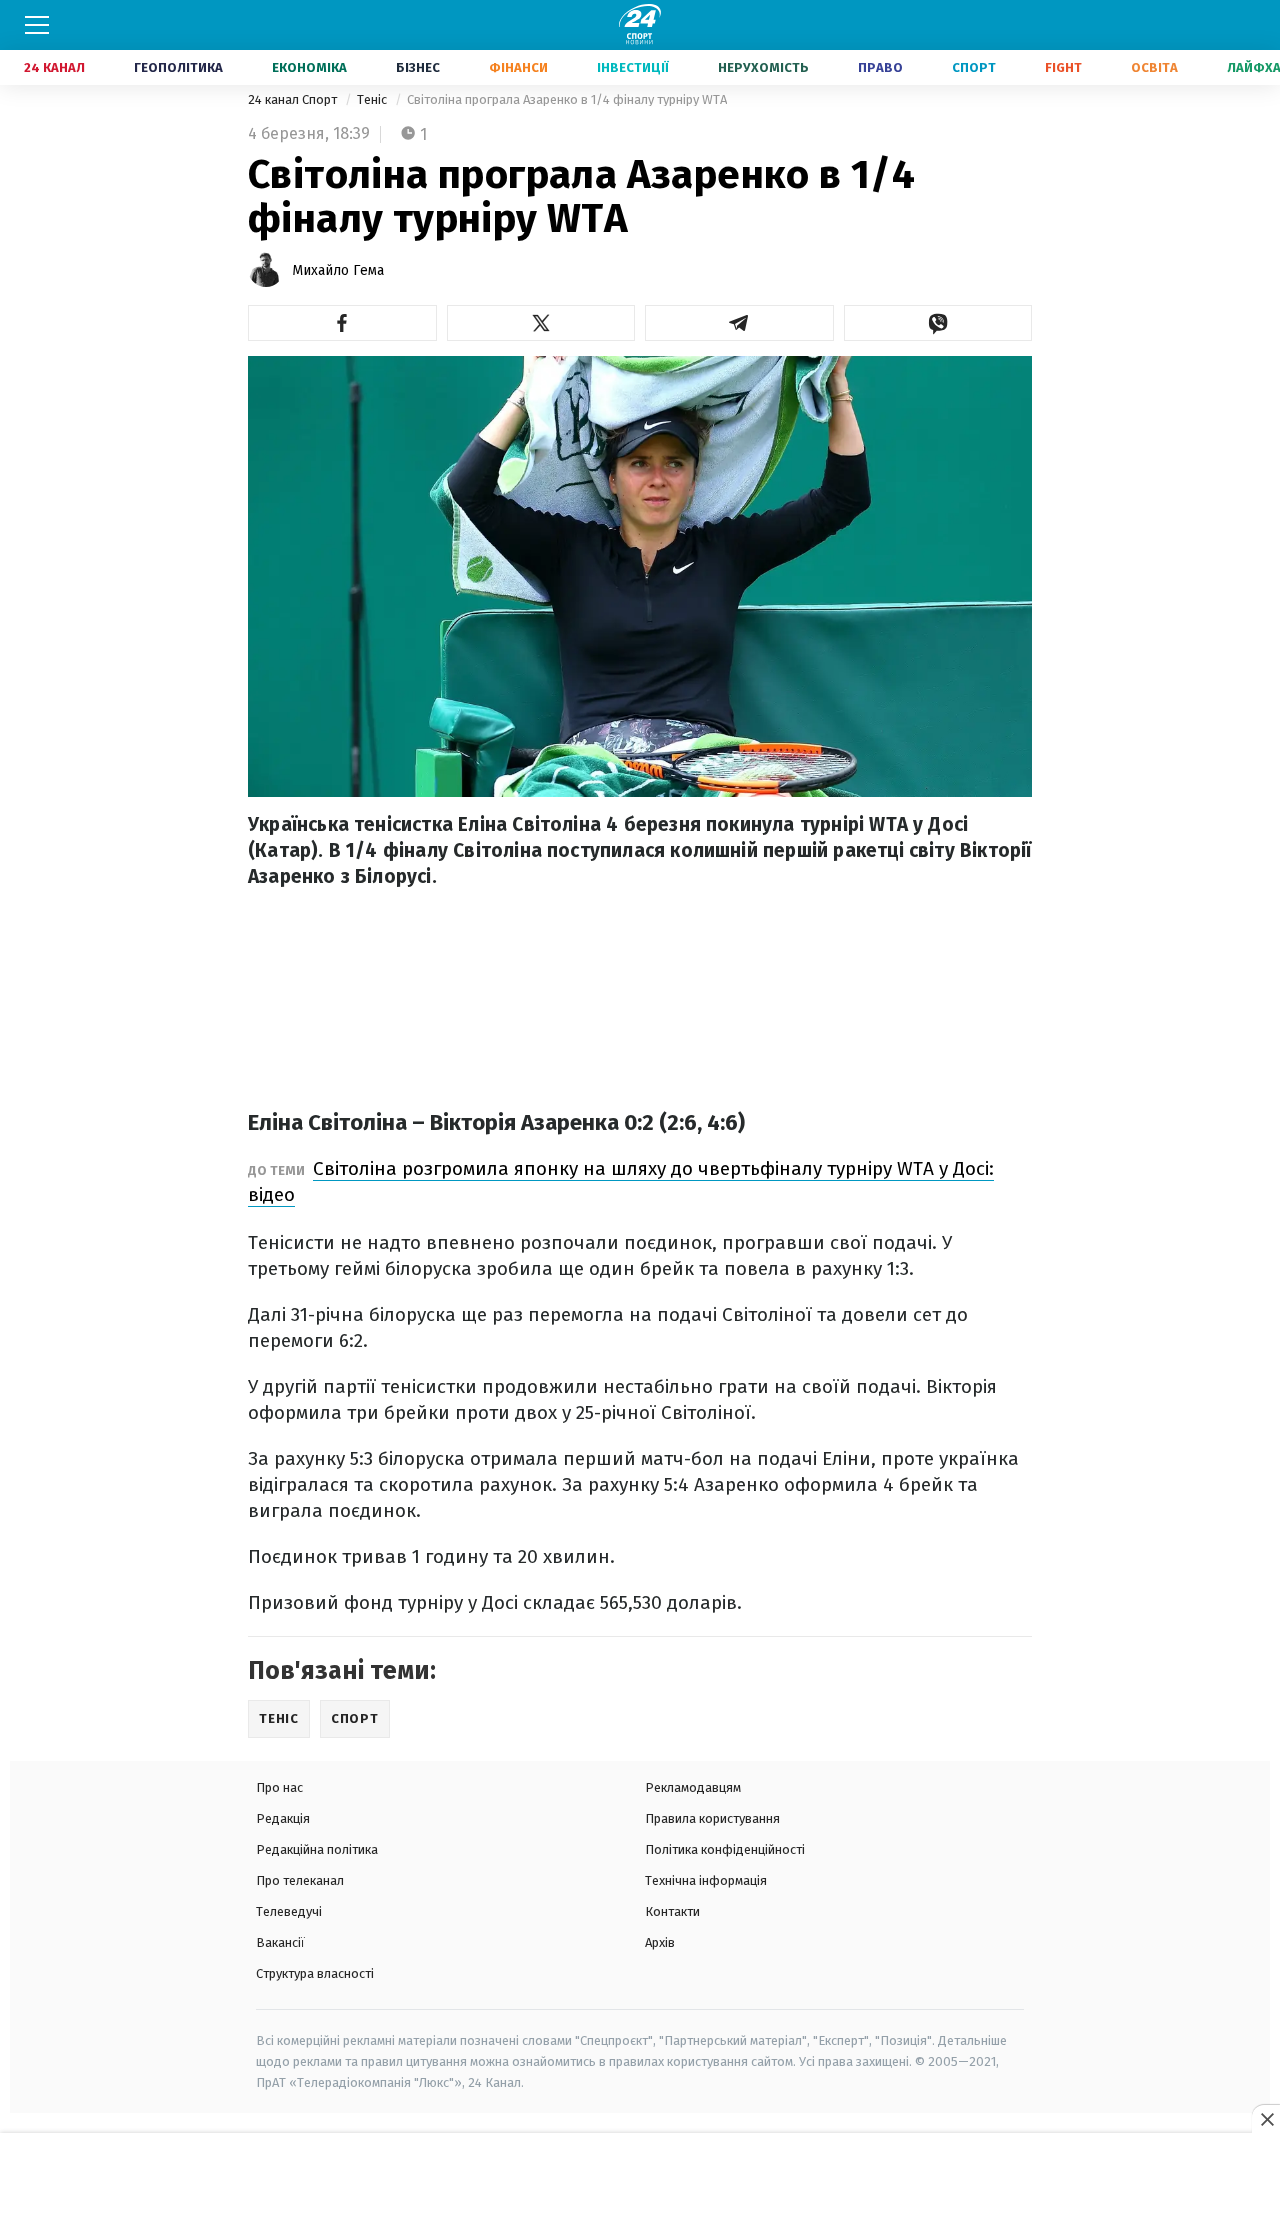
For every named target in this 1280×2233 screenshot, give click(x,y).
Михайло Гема (338, 270)
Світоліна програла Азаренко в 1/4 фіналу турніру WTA (567, 99)
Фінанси (518, 67)
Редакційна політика (317, 1849)
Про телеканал (300, 1880)
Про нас (279, 1787)
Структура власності (315, 1973)
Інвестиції (633, 67)
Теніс (373, 99)
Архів (660, 1942)
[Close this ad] (1266, 2119)
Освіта (1154, 67)
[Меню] (37, 25)
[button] (342, 323)
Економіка (309, 67)
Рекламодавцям (693, 1787)
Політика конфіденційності (725, 1849)
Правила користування (712, 1818)
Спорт (974, 67)
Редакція (283, 1818)
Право (880, 67)
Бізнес (418, 67)
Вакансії (280, 1942)
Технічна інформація (706, 1880)
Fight (1063, 67)
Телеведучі (289, 1911)
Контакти (672, 1911)
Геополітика (178, 67)
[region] (640, 2184)
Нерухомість (763, 67)
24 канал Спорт (294, 99)
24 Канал (54, 67)
